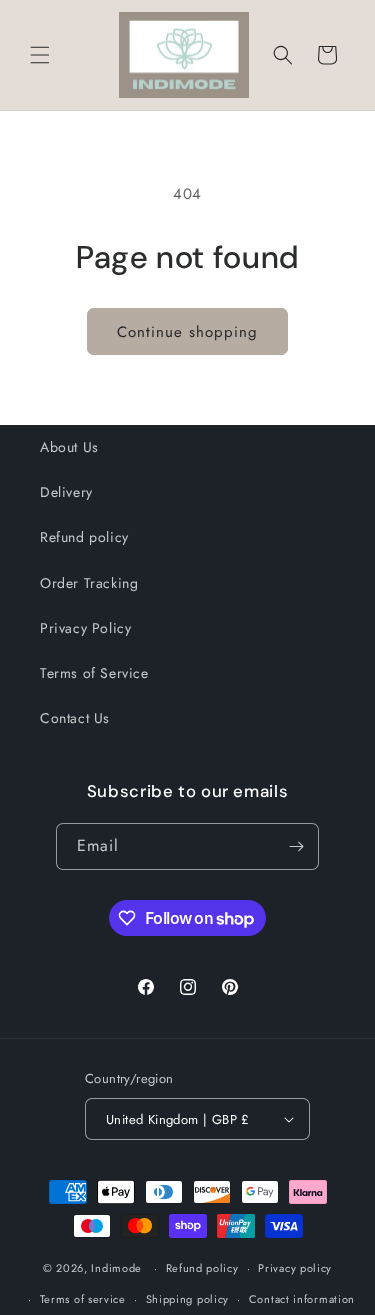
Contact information (302, 1299)
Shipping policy (188, 1299)
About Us (69, 447)
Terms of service (83, 1299)
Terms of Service (94, 673)
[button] (40, 55)
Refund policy (84, 537)
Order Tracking (89, 583)
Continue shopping (187, 332)
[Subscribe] (296, 846)
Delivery (66, 492)
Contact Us (75, 718)
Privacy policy (295, 1268)
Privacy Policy (85, 628)
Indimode (116, 1268)
